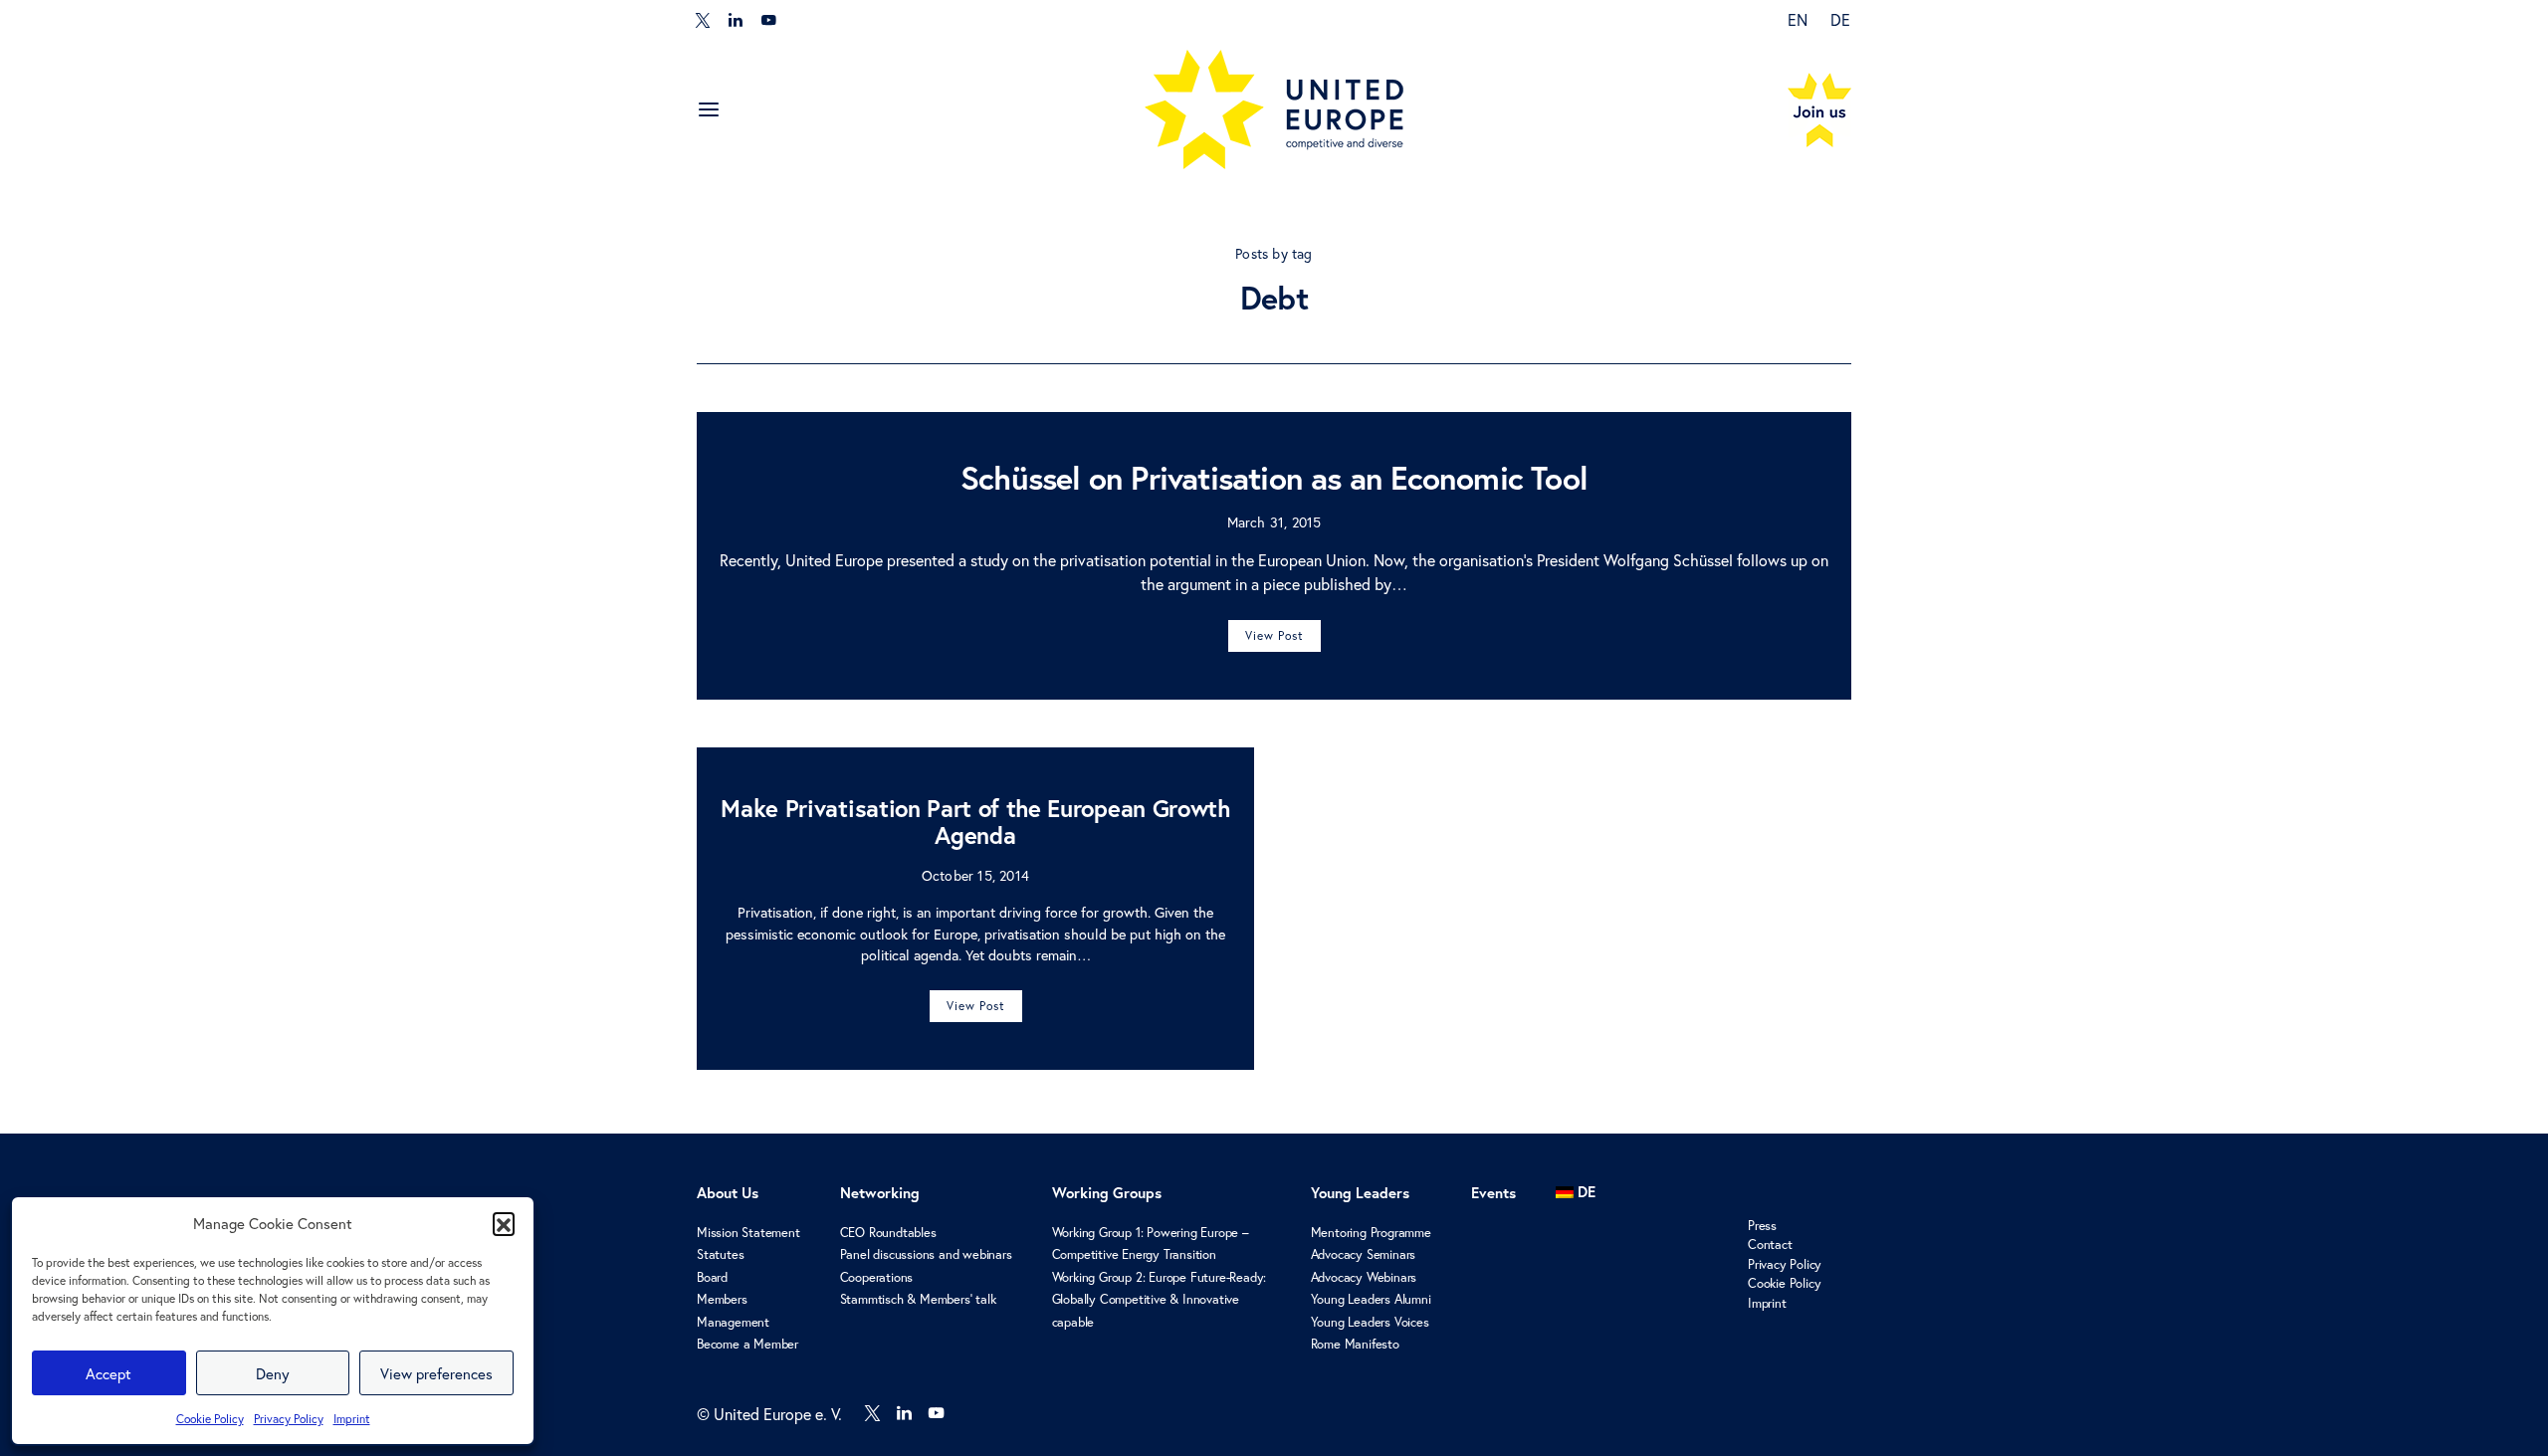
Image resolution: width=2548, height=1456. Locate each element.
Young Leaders (1360, 1193)
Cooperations (877, 1277)
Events (1493, 1193)
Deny (273, 1373)
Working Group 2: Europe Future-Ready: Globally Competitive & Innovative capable (1160, 1300)
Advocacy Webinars (1364, 1277)
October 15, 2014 (975, 875)
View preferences (436, 1373)
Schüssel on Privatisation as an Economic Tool (1274, 478)
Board (712, 1277)
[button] (504, 1223)
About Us (728, 1193)
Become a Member (747, 1344)
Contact (1770, 1245)
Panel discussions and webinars (926, 1254)
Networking (880, 1193)
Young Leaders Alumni (1371, 1299)
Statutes (720, 1254)
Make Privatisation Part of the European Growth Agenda (975, 822)
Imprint (352, 1419)
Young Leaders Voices (1370, 1322)
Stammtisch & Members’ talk (918, 1299)
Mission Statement (748, 1233)
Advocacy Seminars (1364, 1254)
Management (733, 1322)
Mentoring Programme (1371, 1233)
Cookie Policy (210, 1419)
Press (1762, 1226)
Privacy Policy (289, 1419)
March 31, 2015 (1274, 522)
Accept (108, 1373)
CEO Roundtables (888, 1233)
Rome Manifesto (1355, 1344)
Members (722, 1299)
